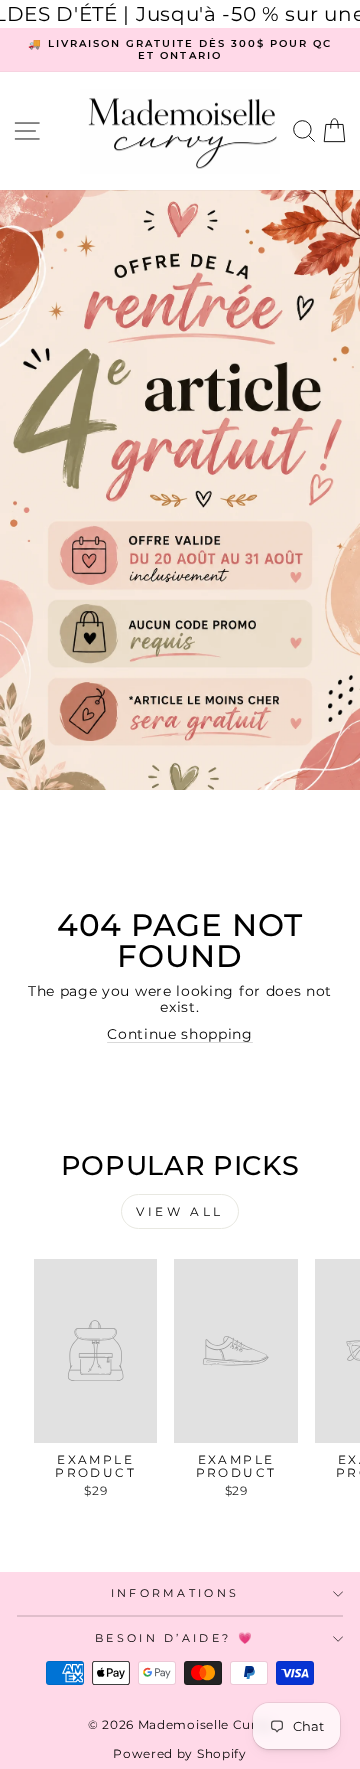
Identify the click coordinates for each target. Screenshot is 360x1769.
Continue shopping (180, 1034)
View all (180, 1211)
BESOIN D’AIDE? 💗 (175, 1638)
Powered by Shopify (179, 1753)
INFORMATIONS (175, 1593)
